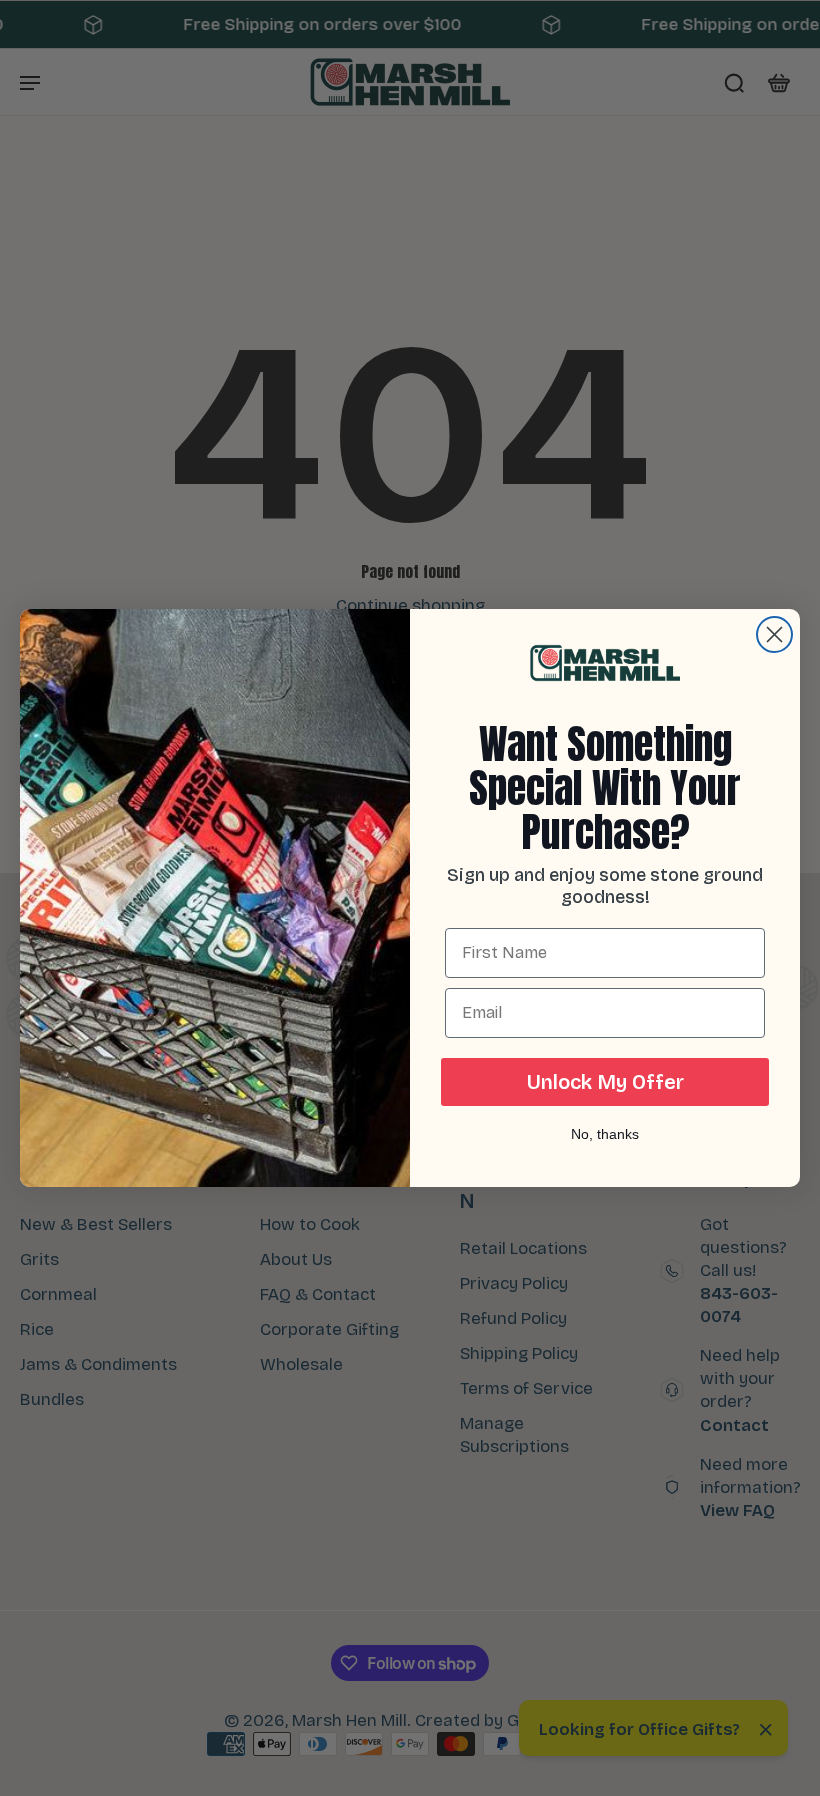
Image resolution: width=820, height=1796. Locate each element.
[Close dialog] (774, 634)
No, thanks (605, 1134)
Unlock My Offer (605, 1082)
